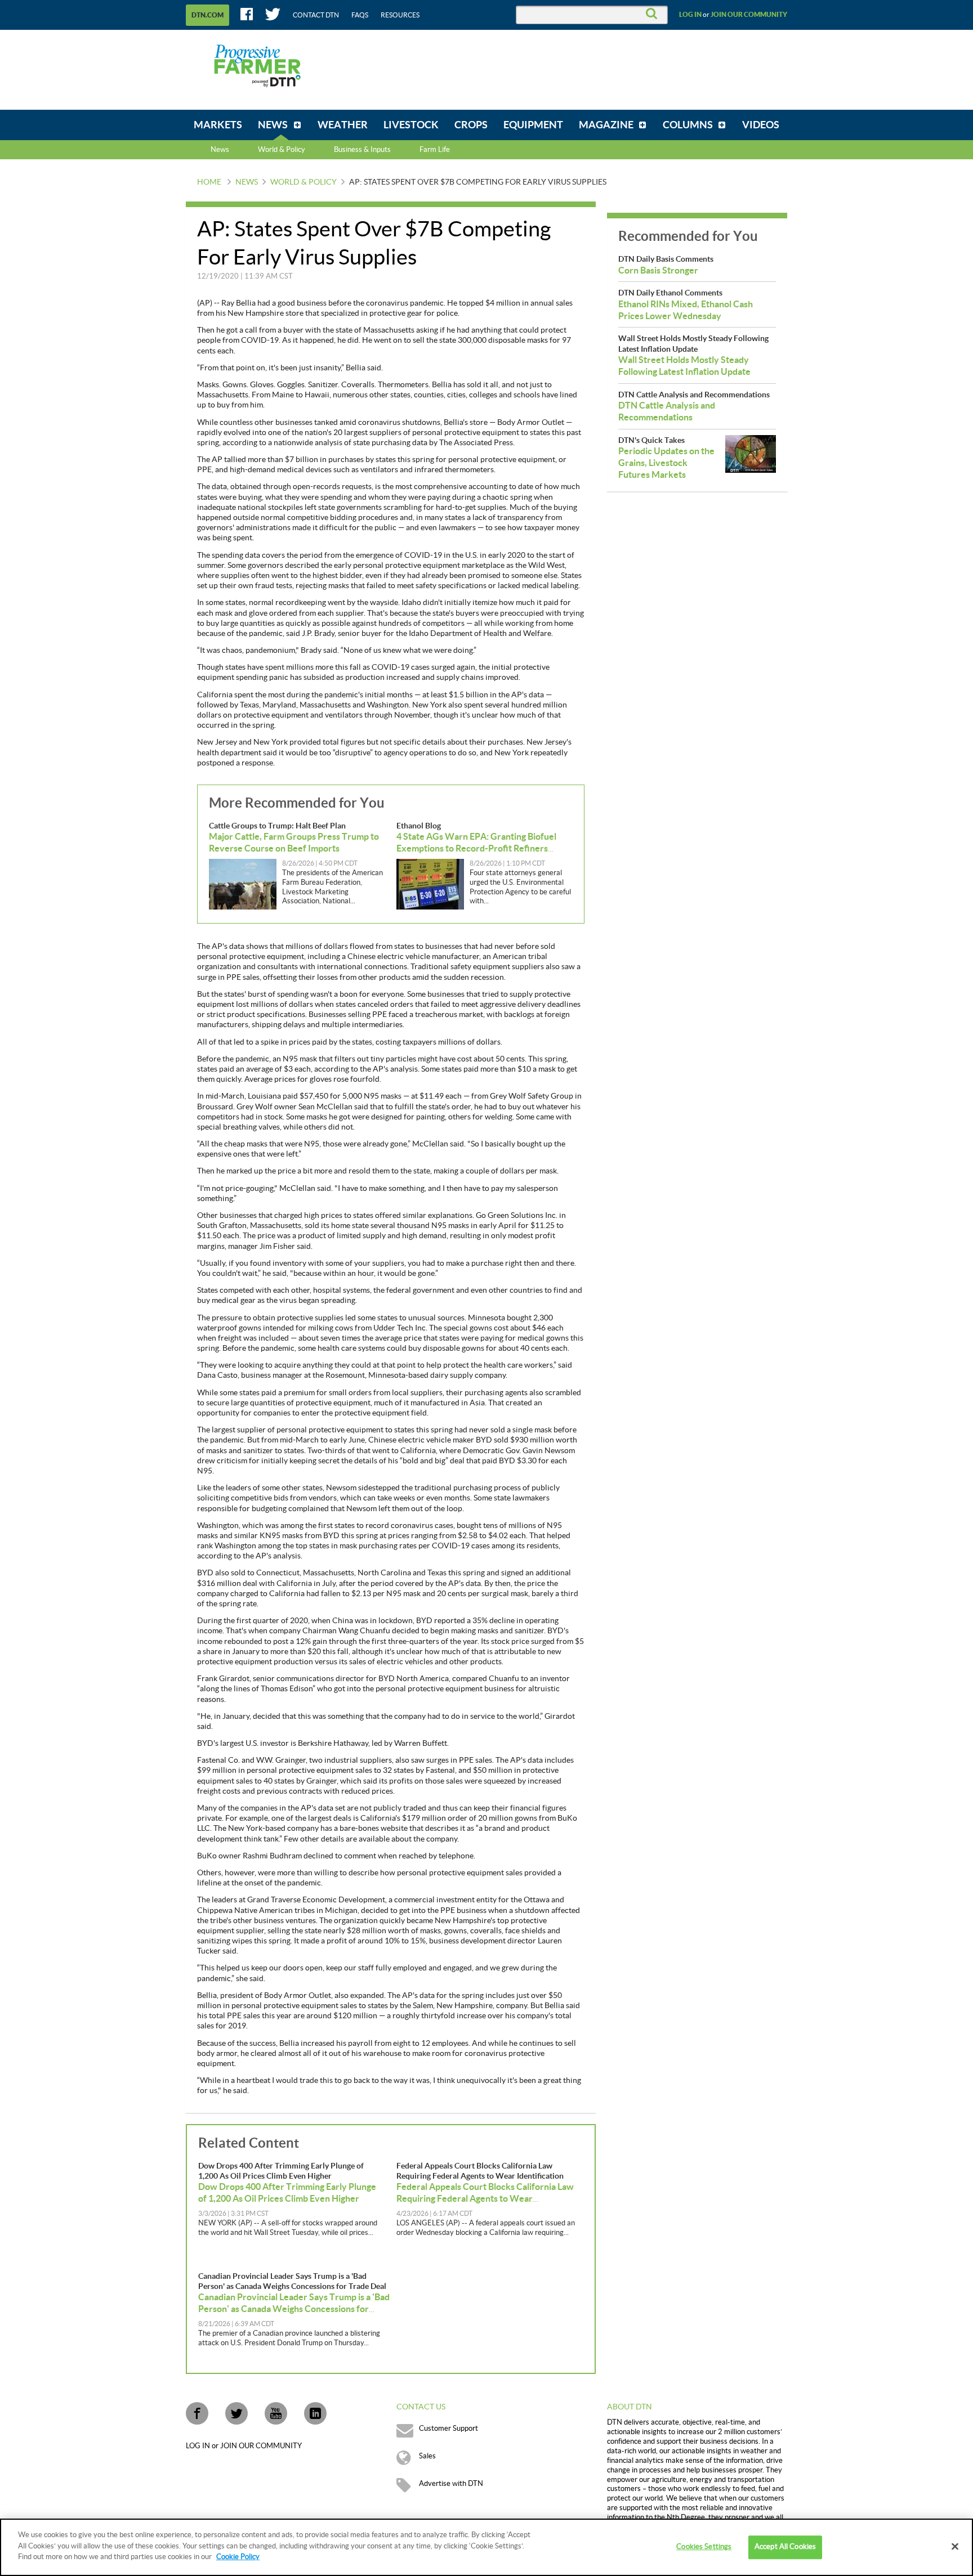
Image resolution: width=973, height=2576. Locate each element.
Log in (690, 15)
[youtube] (276, 2413)
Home (209, 182)
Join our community (749, 15)
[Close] (955, 2547)
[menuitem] (218, 125)
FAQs (360, 15)
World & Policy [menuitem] (282, 150)
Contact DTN (316, 15)
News (220, 150)
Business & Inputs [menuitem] (362, 150)
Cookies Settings (704, 2547)
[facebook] (197, 2413)
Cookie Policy (238, 2557)
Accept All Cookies (785, 2547)
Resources (400, 15)
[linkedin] (315, 2413)
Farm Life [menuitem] (435, 150)
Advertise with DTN (451, 2484)
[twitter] (236, 2413)
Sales (427, 2456)
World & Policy (303, 182)
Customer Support (448, 2429)
